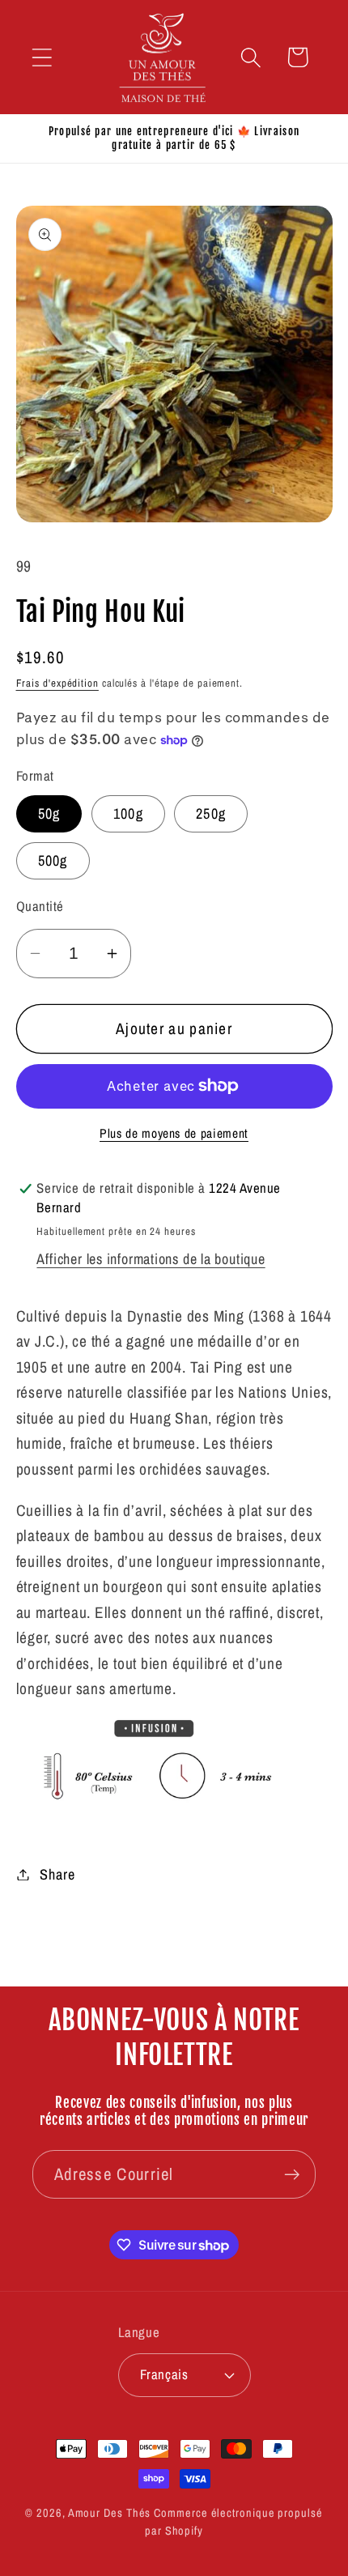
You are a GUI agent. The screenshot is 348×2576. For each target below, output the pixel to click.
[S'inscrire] (292, 2175)
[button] (42, 57)
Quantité (40, 906)
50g (49, 813)
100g (128, 813)
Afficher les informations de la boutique (151, 1259)
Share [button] (57, 1874)
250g (211, 813)
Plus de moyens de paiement (174, 1133)
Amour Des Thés (110, 2512)
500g (53, 860)
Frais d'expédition (57, 683)
